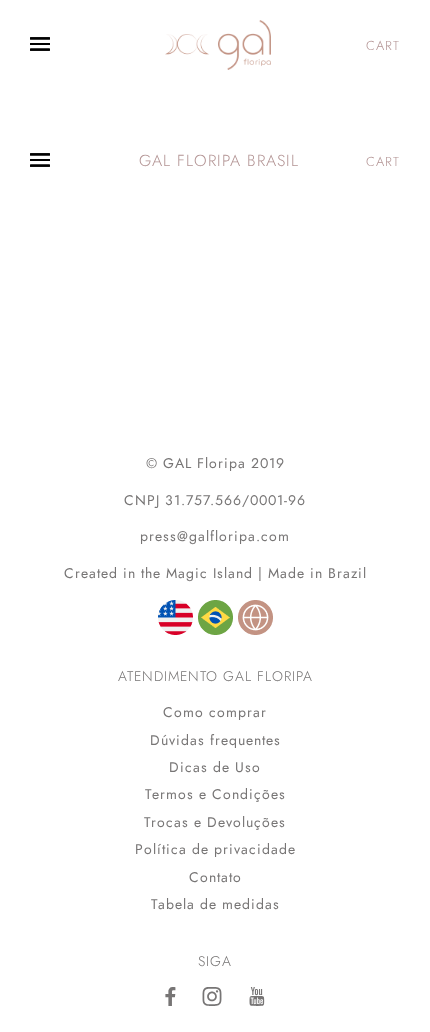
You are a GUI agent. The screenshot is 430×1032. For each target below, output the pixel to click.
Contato (215, 877)
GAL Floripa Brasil (219, 161)
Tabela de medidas (215, 904)
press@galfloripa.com (215, 536)
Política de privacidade (215, 849)
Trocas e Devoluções (215, 822)
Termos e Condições (215, 794)
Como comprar (215, 712)
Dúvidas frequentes (215, 740)
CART (383, 45)
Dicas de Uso (215, 767)
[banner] (218, 45)
